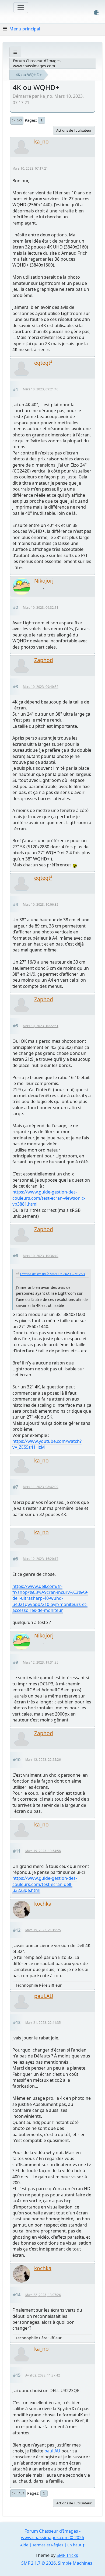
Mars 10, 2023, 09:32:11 (41, 608)
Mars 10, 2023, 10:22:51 (41, 1026)
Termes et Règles (48, 2545)
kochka (43, 1904)
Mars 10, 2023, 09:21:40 (41, 389)
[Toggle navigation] (21, 8)
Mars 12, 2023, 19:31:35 (41, 1662)
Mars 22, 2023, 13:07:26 (43, 2295)
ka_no (41, 141)
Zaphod (44, 660)
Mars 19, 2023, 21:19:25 (43, 1930)
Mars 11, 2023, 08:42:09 (41, 1487)
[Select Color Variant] (96, 13)
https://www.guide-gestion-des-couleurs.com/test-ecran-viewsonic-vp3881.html (49, 1198)
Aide (24, 2545)
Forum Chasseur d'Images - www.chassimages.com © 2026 (52, 2534)
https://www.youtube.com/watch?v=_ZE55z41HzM (47, 1444)
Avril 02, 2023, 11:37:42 (43, 2375)
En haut (18, 2493)
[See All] (15, 52)
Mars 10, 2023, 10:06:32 (41, 904)
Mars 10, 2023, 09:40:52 (41, 687)
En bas (17, 120)
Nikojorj (44, 581)
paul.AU (44, 1996)
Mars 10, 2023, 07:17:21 (30, 168)
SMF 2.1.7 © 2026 (38, 2563)
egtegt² (43, 363)
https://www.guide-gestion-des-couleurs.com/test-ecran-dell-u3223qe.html (45, 1884)
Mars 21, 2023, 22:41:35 (43, 2023)
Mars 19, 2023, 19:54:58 (43, 1851)
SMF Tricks (67, 2555)
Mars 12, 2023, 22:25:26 (43, 1760)
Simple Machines (75, 2563)
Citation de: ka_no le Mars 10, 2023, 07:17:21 (53, 1274)
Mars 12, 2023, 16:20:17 (41, 1559)
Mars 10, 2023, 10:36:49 (41, 1256)
